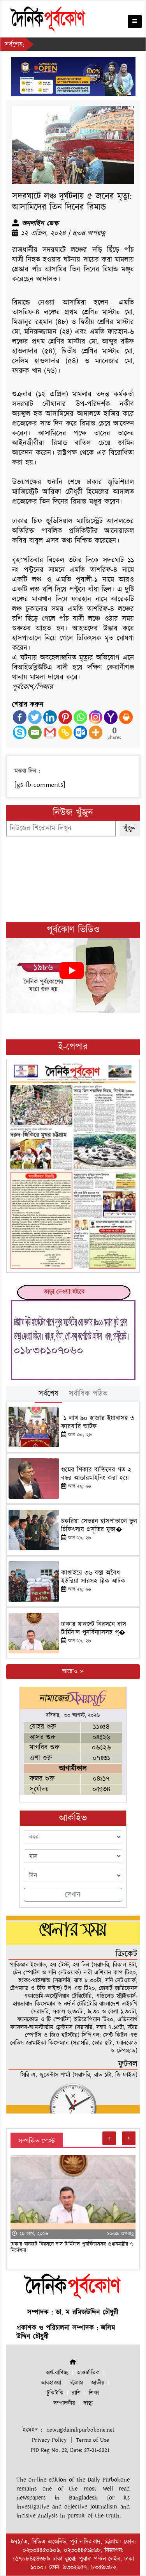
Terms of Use (92, 2440)
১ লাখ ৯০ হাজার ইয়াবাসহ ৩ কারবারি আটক (98, 1422)
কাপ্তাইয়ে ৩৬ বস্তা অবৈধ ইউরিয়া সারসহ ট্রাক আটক (94, 1577)
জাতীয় (98, 2383)
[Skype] (20, 732)
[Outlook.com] (80, 732)
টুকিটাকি (55, 2393)
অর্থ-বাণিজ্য (57, 2373)
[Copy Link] (65, 732)
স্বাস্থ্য (88, 2403)
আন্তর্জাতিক (88, 2373)
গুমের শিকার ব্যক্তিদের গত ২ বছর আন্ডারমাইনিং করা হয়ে (96, 1474)
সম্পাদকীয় (64, 2403)
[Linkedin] (50, 717)
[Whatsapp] (80, 717)
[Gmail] (50, 732)
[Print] (126, 717)
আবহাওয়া (51, 2383)
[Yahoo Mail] (111, 717)
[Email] (35, 732)
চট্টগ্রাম (76, 2383)
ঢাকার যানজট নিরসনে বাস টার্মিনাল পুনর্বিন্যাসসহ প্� (94, 1628)
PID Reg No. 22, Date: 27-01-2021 (70, 2450)
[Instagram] (96, 717)
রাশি (76, 2393)
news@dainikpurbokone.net (80, 2430)
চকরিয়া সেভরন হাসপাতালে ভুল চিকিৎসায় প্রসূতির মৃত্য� (99, 1525)
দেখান (73, 1895)
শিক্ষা (94, 2393)
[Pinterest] (65, 717)
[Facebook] (20, 717)
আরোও (71, 1671)
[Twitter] (35, 717)
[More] (96, 732)
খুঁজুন (130, 828)
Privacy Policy (49, 2440)
